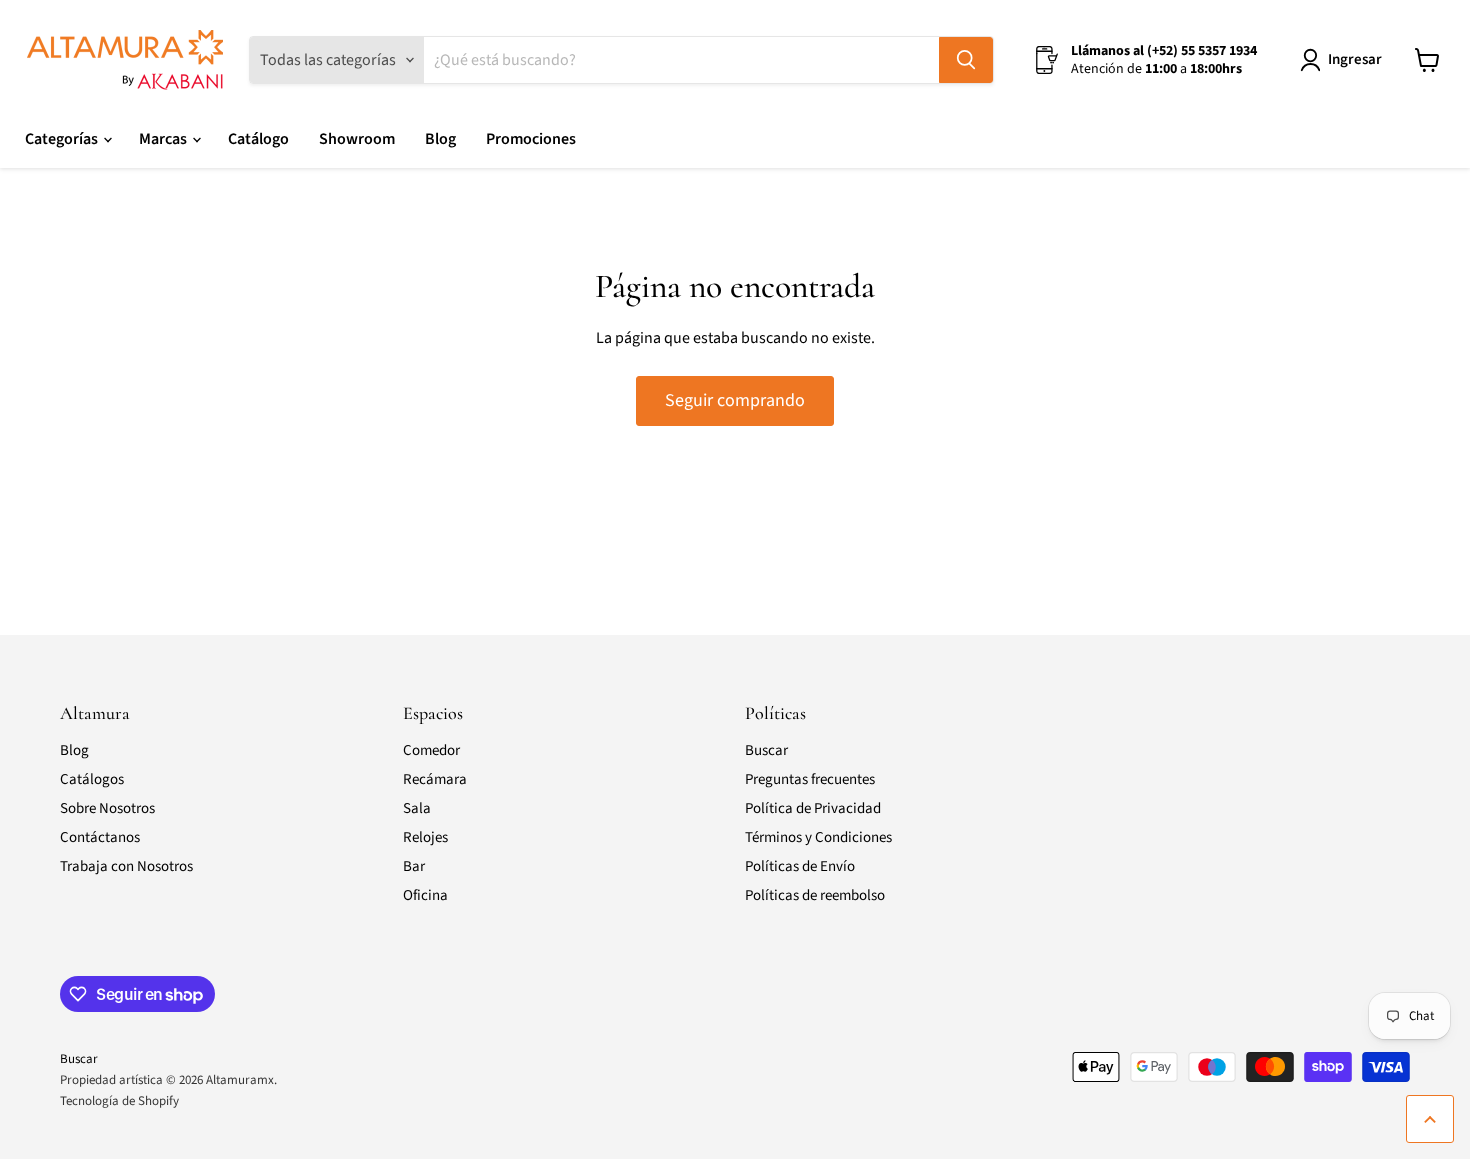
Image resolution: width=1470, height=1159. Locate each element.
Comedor (431, 750)
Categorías (63, 139)
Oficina (425, 895)
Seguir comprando (735, 400)
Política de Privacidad (813, 808)
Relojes (425, 837)
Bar (414, 866)
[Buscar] (966, 60)
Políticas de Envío (800, 866)
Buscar (766, 750)
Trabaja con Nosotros (126, 866)
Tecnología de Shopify (119, 1101)
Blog (440, 139)
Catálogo (258, 139)
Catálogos (92, 779)
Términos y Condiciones (818, 837)
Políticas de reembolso (815, 895)
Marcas (164, 139)
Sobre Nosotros (107, 808)
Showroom (357, 139)
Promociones (531, 139)
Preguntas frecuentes (810, 779)
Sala (417, 808)
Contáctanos (100, 837)
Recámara (435, 779)
